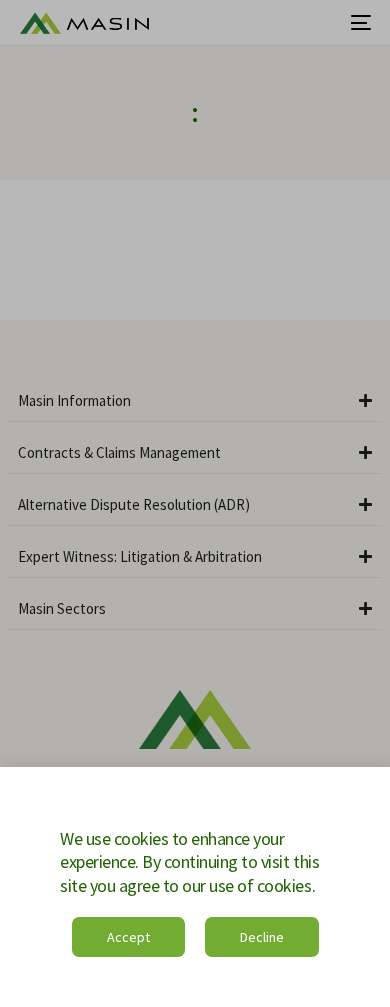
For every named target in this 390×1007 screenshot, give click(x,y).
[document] (195, 503)
